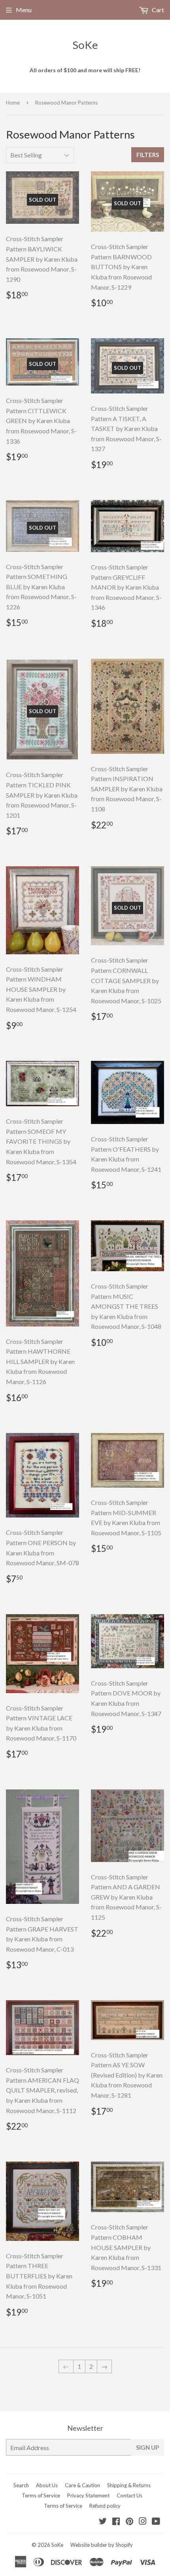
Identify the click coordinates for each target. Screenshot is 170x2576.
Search (21, 2485)
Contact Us (129, 2495)
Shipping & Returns (129, 2485)
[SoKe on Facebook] (116, 2522)
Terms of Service (41, 2495)
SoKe (85, 45)
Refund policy (105, 2506)
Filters (148, 155)
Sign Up (147, 2447)
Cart (157, 10)
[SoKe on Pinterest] (129, 2522)
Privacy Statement (88, 2495)
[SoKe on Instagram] (143, 2522)
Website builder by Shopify (102, 2545)
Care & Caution (82, 2485)
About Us (47, 2485)
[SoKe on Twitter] (103, 2522)
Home (13, 103)
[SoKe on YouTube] (156, 2522)
